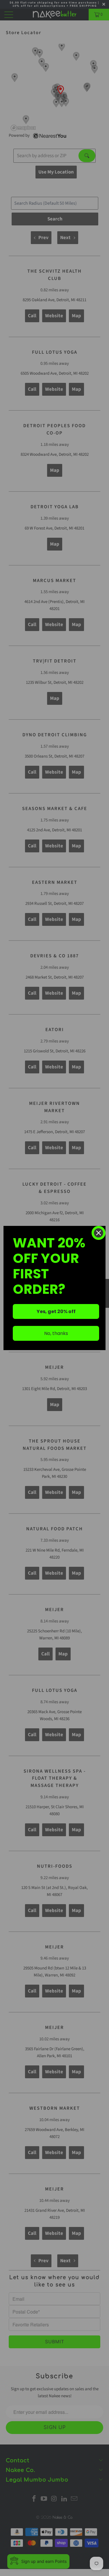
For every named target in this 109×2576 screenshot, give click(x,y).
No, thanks (56, 1333)
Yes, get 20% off (56, 1311)
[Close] (99, 1233)
